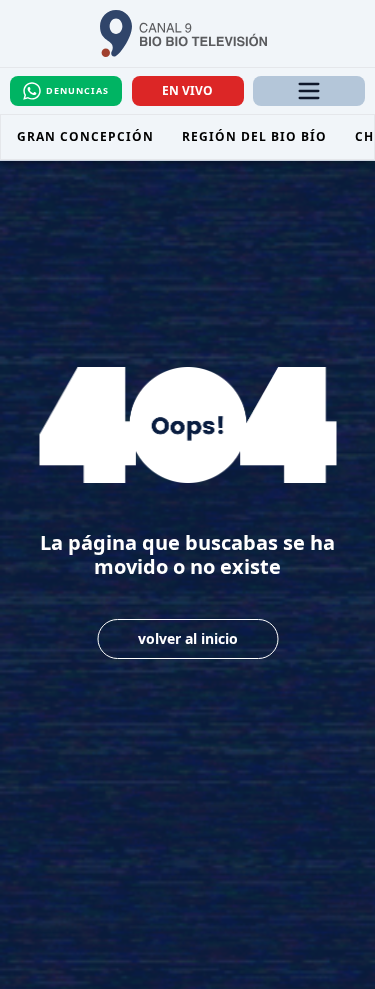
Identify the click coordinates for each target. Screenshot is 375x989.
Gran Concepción (85, 136)
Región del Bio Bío (254, 136)
